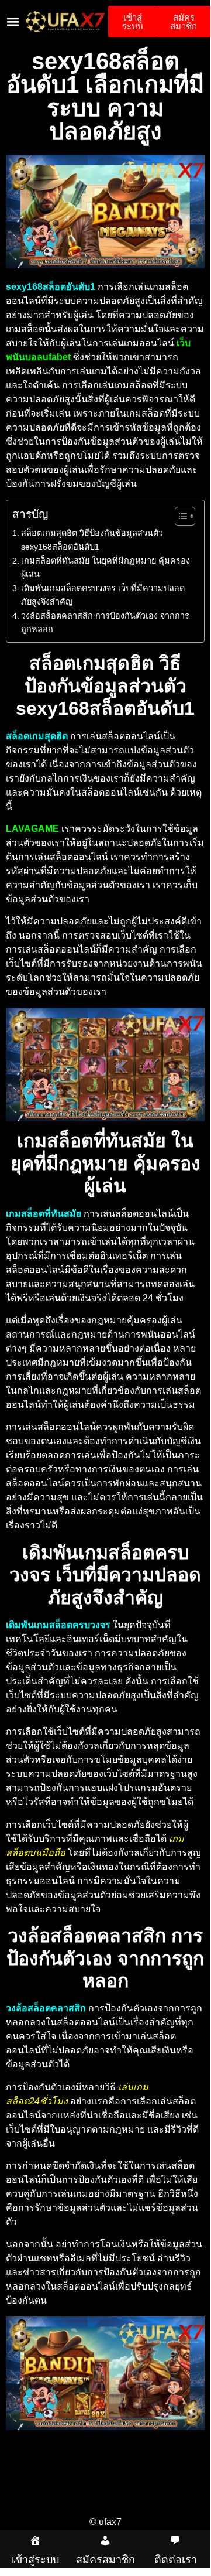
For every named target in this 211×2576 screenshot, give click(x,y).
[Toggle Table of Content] (179, 516)
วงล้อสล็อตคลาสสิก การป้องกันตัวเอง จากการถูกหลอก (105, 622)
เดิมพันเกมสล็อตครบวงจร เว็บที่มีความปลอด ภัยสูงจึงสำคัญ (103, 595)
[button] (13, 22)
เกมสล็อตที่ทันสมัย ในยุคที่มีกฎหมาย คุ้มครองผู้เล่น (105, 567)
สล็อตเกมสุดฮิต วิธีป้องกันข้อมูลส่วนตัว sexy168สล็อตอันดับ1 (92, 540)
